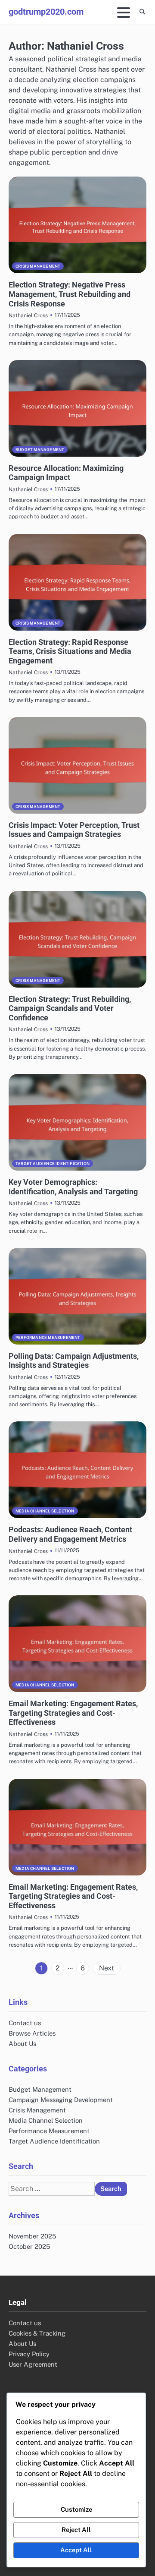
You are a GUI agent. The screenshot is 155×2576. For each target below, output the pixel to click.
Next (107, 1968)
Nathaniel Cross (28, 315)
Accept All (76, 2550)
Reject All (76, 2530)
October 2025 (29, 2246)
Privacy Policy (29, 2354)
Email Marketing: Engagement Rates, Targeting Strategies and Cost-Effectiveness (73, 1713)
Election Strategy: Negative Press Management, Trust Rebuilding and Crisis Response (70, 294)
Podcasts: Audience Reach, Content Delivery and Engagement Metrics (70, 1534)
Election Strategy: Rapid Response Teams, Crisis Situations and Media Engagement (70, 651)
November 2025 (32, 2236)
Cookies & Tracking (37, 2333)
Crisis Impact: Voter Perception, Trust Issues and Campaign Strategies (74, 830)
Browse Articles (32, 2033)
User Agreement (33, 2364)
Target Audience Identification (53, 1163)
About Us (22, 2044)
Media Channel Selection (45, 1511)
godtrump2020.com (46, 12)
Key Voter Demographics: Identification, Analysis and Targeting (73, 1187)
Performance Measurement (48, 1337)
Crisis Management (38, 266)
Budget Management (40, 450)
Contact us (25, 2023)
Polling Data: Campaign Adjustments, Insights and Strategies (74, 1361)
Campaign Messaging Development (61, 2100)
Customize (76, 2509)
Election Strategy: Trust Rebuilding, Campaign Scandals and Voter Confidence (70, 1008)
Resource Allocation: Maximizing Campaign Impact (66, 473)
